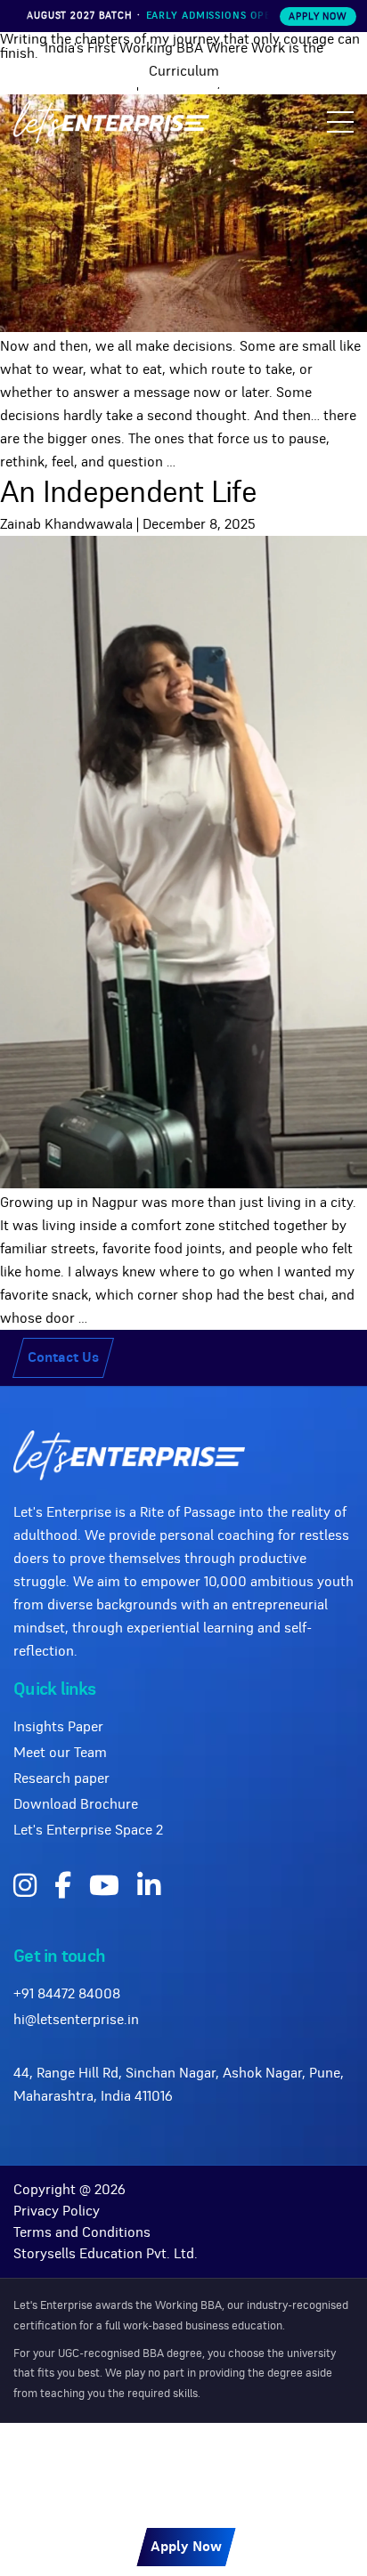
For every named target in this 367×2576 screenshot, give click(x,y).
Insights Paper (58, 1727)
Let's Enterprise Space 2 (88, 1830)
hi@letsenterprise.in (76, 2020)
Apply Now (318, 16)
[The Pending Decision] (183, 328)
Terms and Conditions (82, 2232)
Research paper (61, 1778)
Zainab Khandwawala (66, 524)
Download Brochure (76, 1804)
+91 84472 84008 (67, 1994)
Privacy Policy (57, 2211)
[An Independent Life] (183, 1184)
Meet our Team (60, 1753)
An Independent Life (128, 493)
